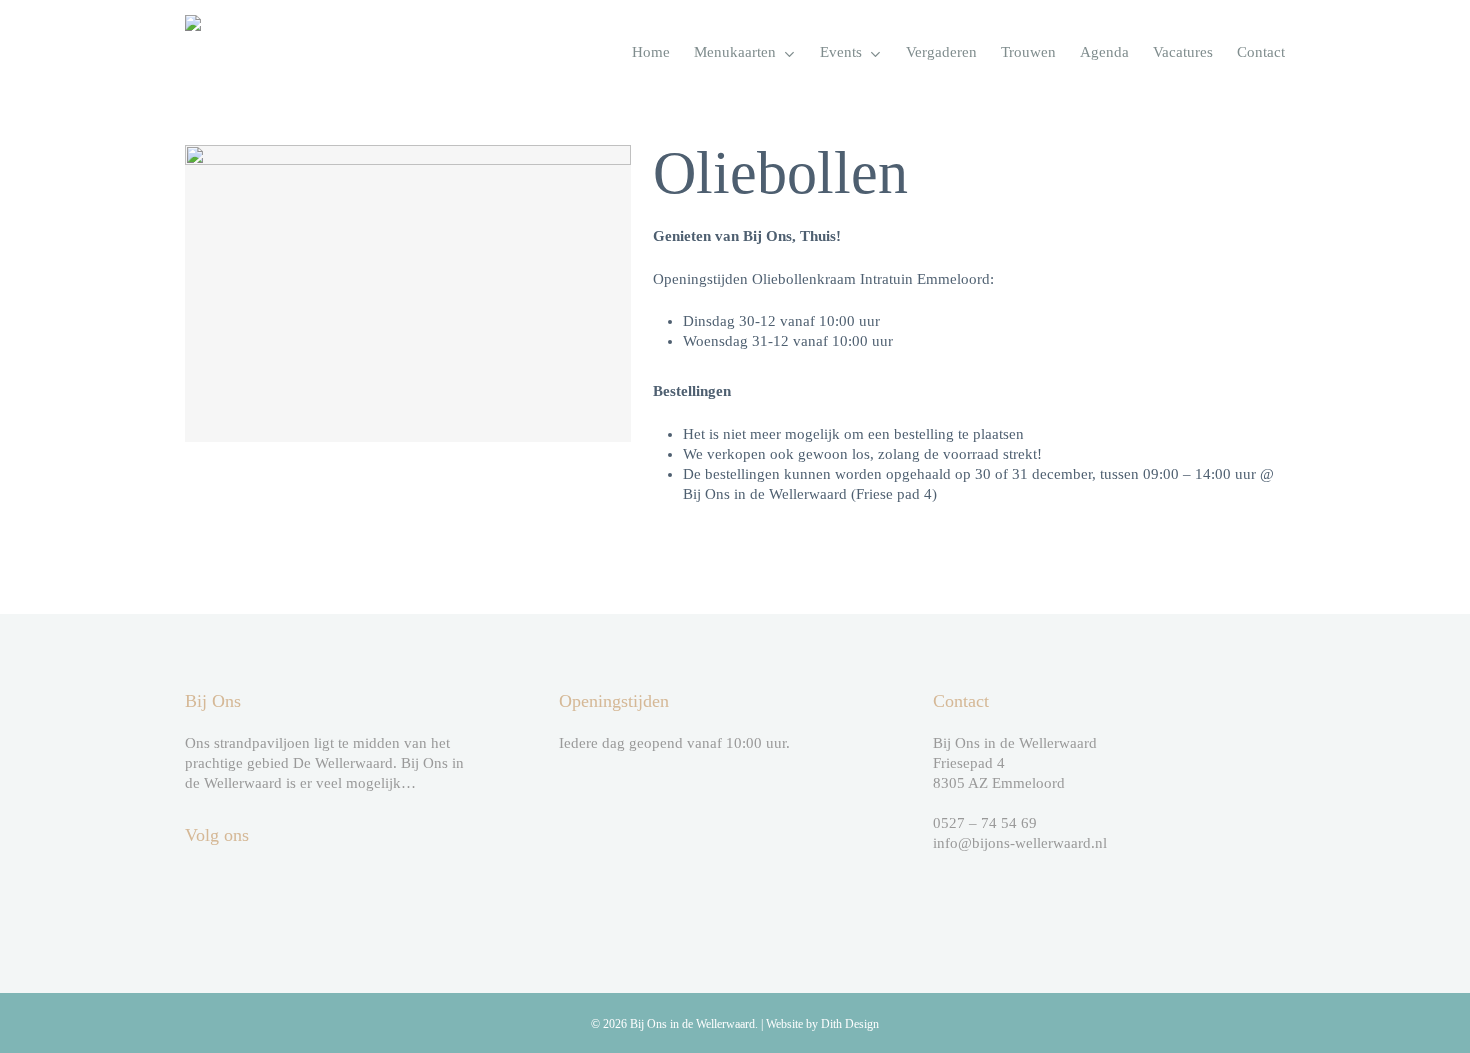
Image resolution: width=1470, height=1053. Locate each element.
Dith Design (850, 1024)
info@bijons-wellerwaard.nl (1020, 843)
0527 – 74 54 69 (985, 823)
